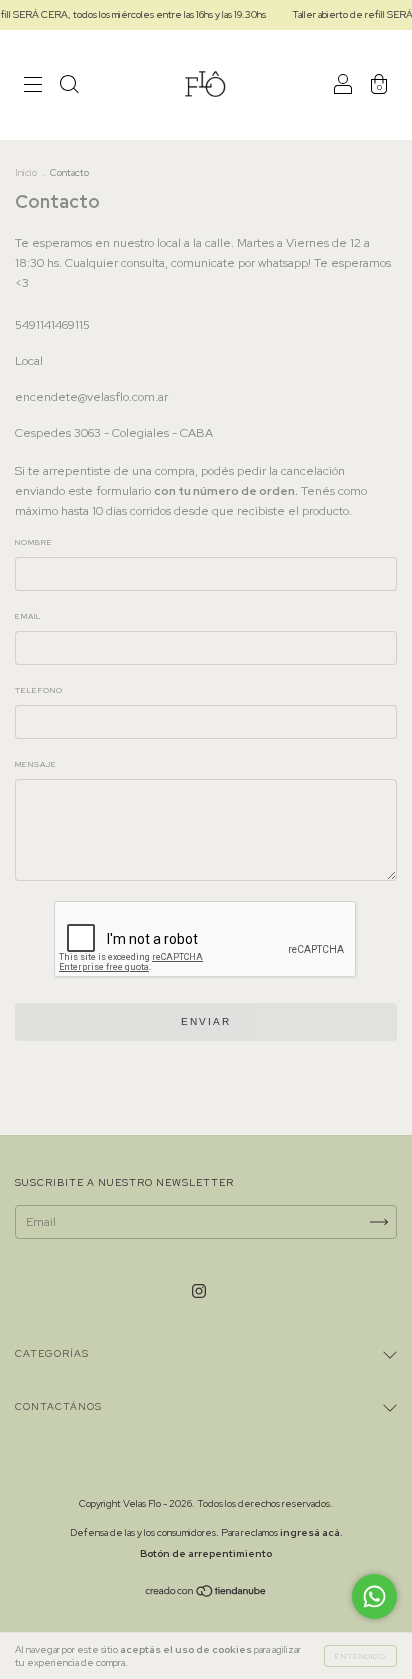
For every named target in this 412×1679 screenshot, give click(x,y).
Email (28, 616)
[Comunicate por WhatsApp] (374, 1596)
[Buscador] (69, 88)
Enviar (206, 1021)
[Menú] (33, 88)
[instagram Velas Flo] (199, 1291)
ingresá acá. (311, 1532)
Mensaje (36, 764)
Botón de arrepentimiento (206, 1553)
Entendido (360, 1656)
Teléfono (39, 690)
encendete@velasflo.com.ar (91, 397)
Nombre (34, 542)
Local (29, 361)
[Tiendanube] (206, 1594)
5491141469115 (52, 325)
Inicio (26, 172)
